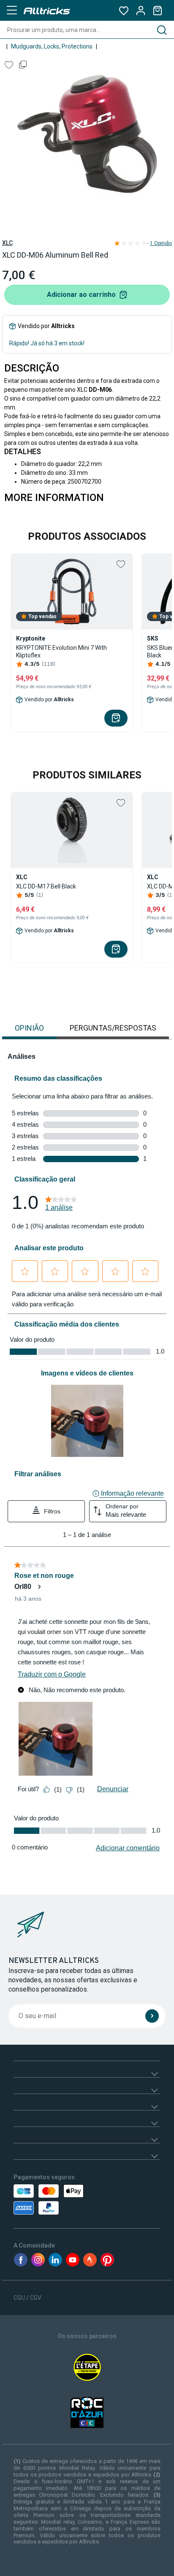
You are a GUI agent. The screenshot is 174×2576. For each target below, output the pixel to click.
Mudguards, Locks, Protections (52, 46)
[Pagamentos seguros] (58, 2199)
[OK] (152, 2016)
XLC (7, 243)
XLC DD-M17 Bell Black (46, 886)
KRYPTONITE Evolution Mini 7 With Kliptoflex (61, 651)
